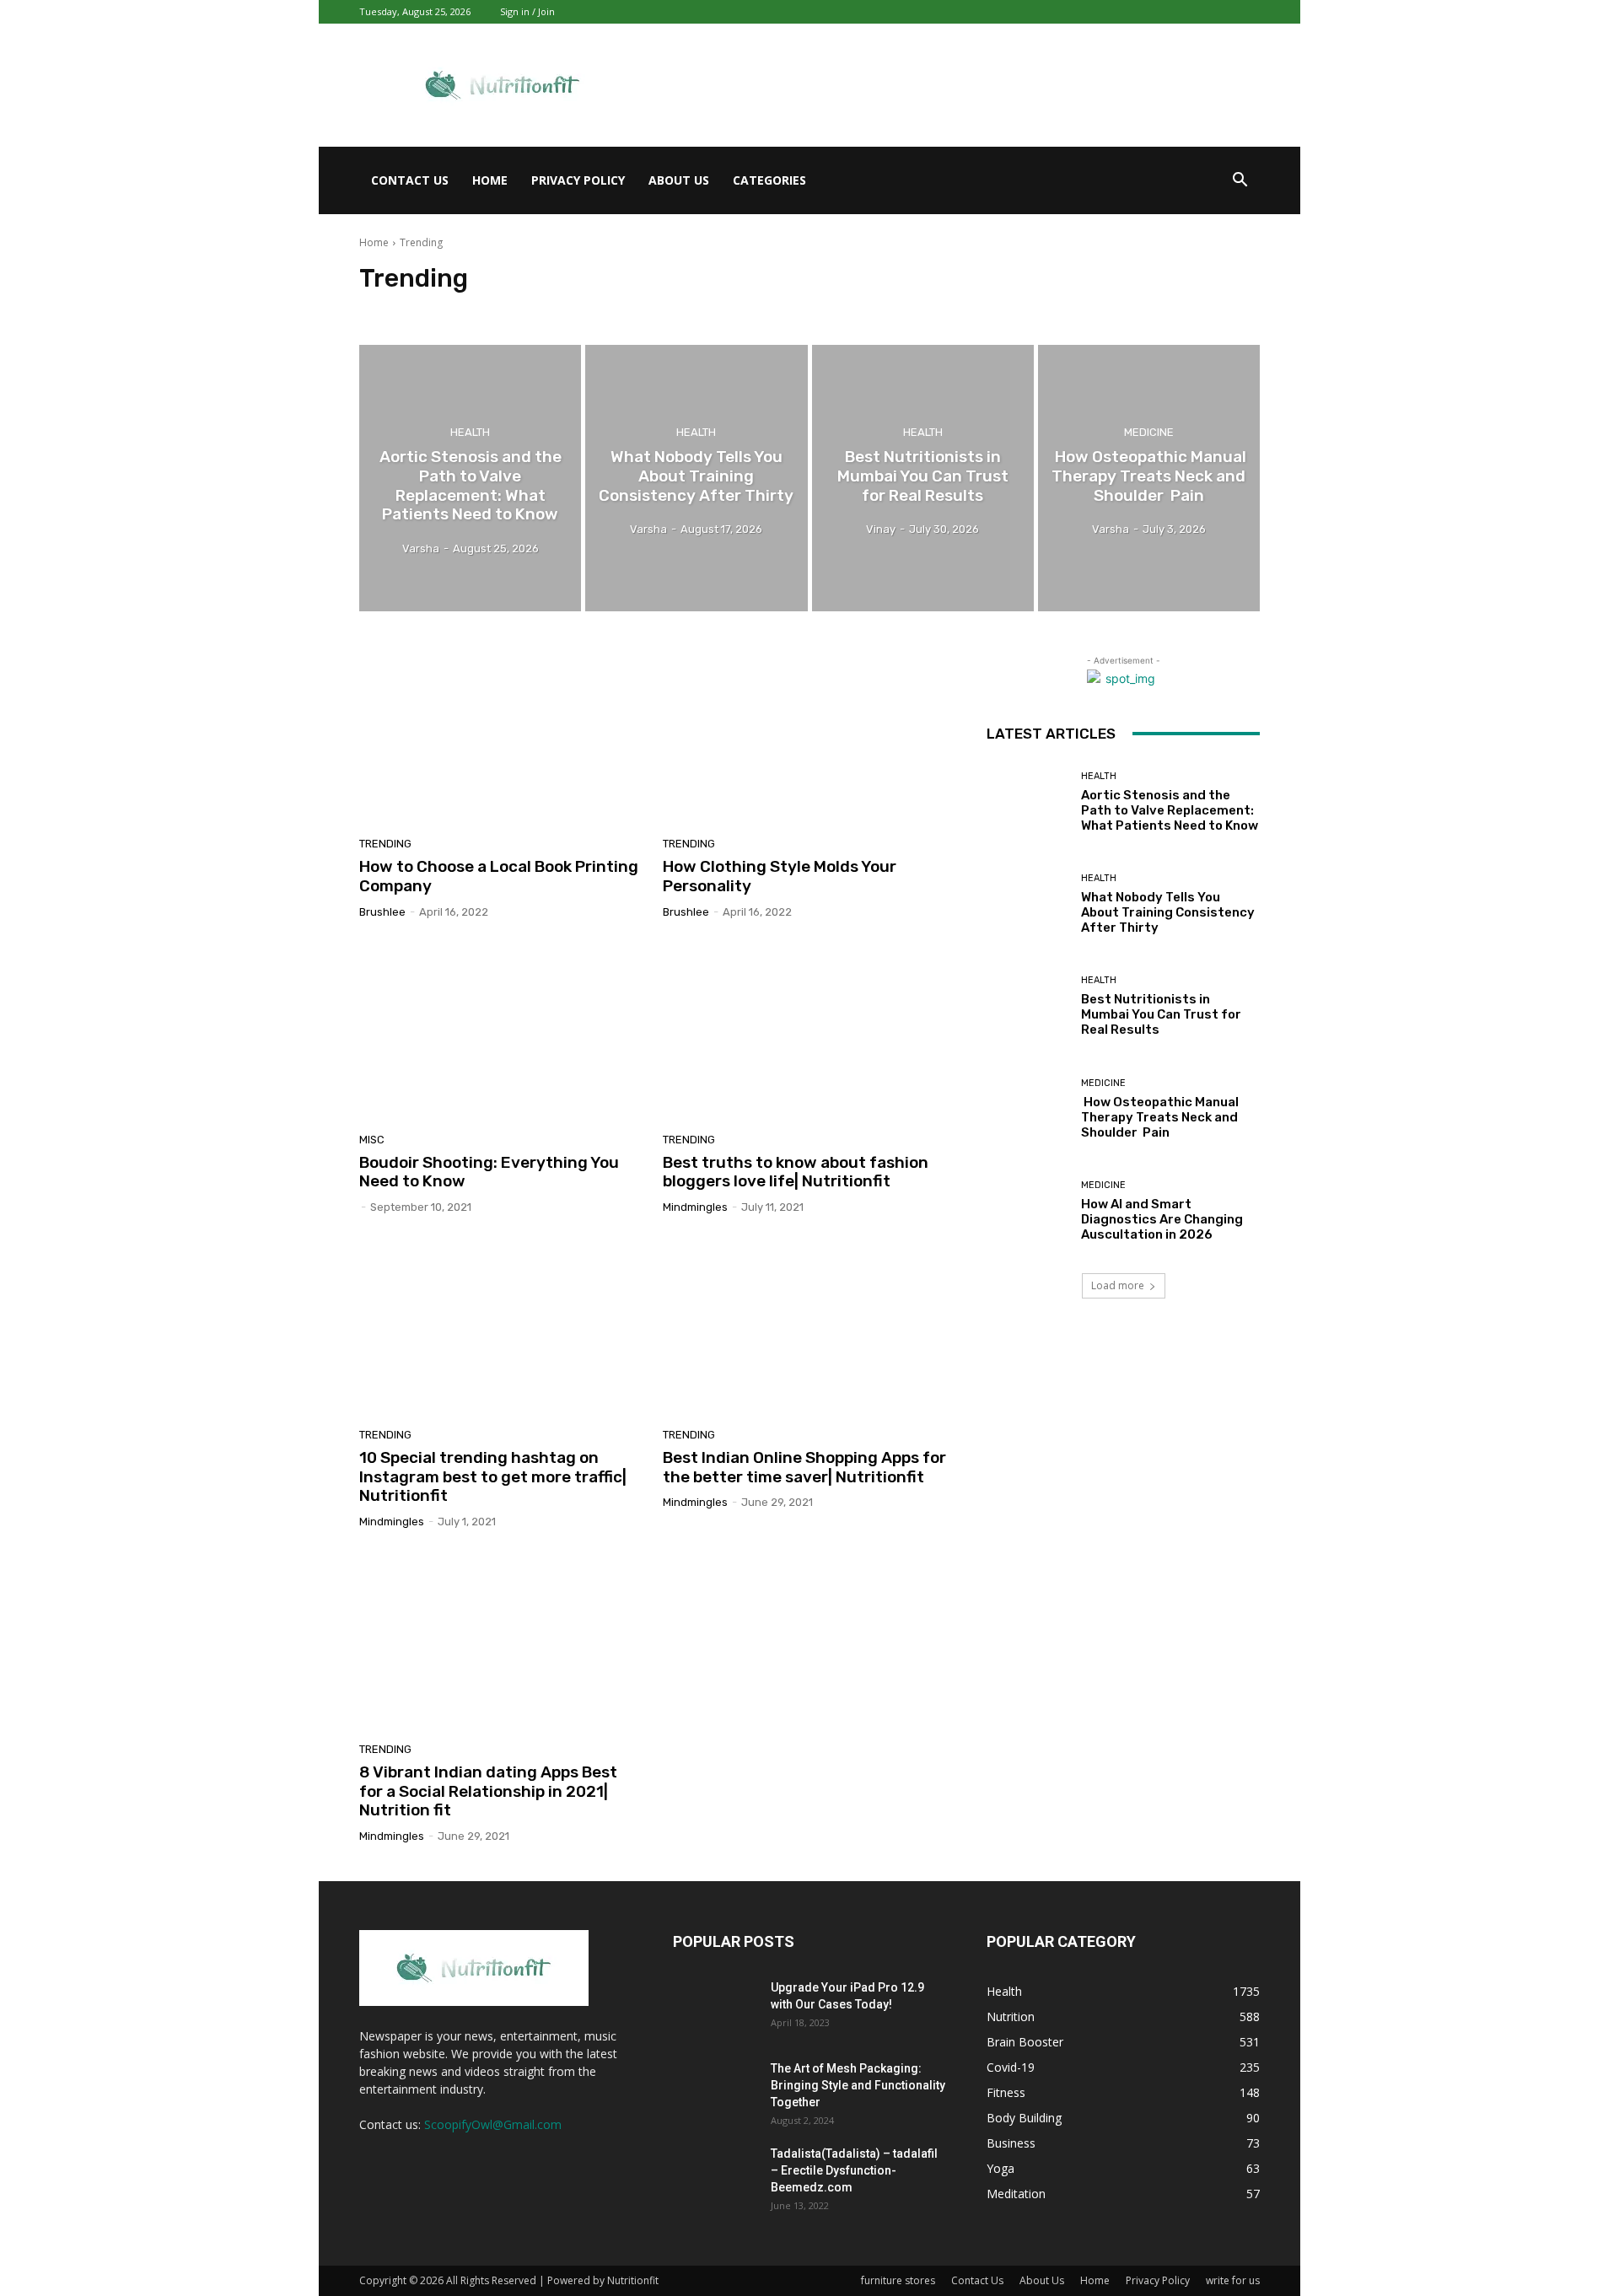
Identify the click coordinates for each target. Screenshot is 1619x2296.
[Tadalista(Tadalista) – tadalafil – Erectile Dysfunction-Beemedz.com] (715, 2175)
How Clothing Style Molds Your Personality (780, 876)
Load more (1118, 1285)
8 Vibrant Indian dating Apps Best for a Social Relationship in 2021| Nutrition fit (488, 1791)
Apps (448, 310)
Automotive (563, 310)
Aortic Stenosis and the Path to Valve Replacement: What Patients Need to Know (1170, 810)
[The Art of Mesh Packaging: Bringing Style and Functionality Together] (715, 2089)
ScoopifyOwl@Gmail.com (493, 2124)
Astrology (498, 310)
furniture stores (898, 2280)
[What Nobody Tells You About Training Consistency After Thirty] (696, 478)
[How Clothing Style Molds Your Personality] (804, 737)
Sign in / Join (527, 11)
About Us (679, 180)
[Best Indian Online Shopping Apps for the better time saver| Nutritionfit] (804, 1327)
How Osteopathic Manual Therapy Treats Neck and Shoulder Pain (1160, 1117)
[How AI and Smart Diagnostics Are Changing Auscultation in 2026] (1027, 1211)
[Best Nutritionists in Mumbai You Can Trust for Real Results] (923, 478)
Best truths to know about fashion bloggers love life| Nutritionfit (796, 1172)
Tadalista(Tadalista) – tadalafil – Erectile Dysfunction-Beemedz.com (854, 2170)
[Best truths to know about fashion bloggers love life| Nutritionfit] (804, 1032)
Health (470, 432)
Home (490, 180)
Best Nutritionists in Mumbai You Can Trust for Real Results (1161, 1014)
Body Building (687, 310)
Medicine (1149, 432)
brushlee (382, 912)
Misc (372, 1140)
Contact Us (410, 180)
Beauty (623, 310)
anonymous (393, 310)
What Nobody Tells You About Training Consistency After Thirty (1168, 912)
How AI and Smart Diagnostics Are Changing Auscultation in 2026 (1162, 1219)
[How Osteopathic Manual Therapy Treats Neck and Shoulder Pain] (1149, 478)
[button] (1240, 182)
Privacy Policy (578, 180)
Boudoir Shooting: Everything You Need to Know (489, 1172)
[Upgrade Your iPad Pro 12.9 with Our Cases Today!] (715, 2008)
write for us (1233, 2280)
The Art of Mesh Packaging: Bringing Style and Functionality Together (858, 2085)
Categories (769, 180)
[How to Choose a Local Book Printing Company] (501, 737)
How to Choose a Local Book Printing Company (499, 876)
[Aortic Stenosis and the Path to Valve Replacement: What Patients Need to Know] (470, 478)
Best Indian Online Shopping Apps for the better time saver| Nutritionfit (804, 1467)
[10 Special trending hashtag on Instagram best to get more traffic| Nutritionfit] (501, 1327)
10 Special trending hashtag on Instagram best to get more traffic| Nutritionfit (493, 1477)
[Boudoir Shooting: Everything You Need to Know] (501, 1032)
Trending (385, 844)
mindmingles (695, 1207)
